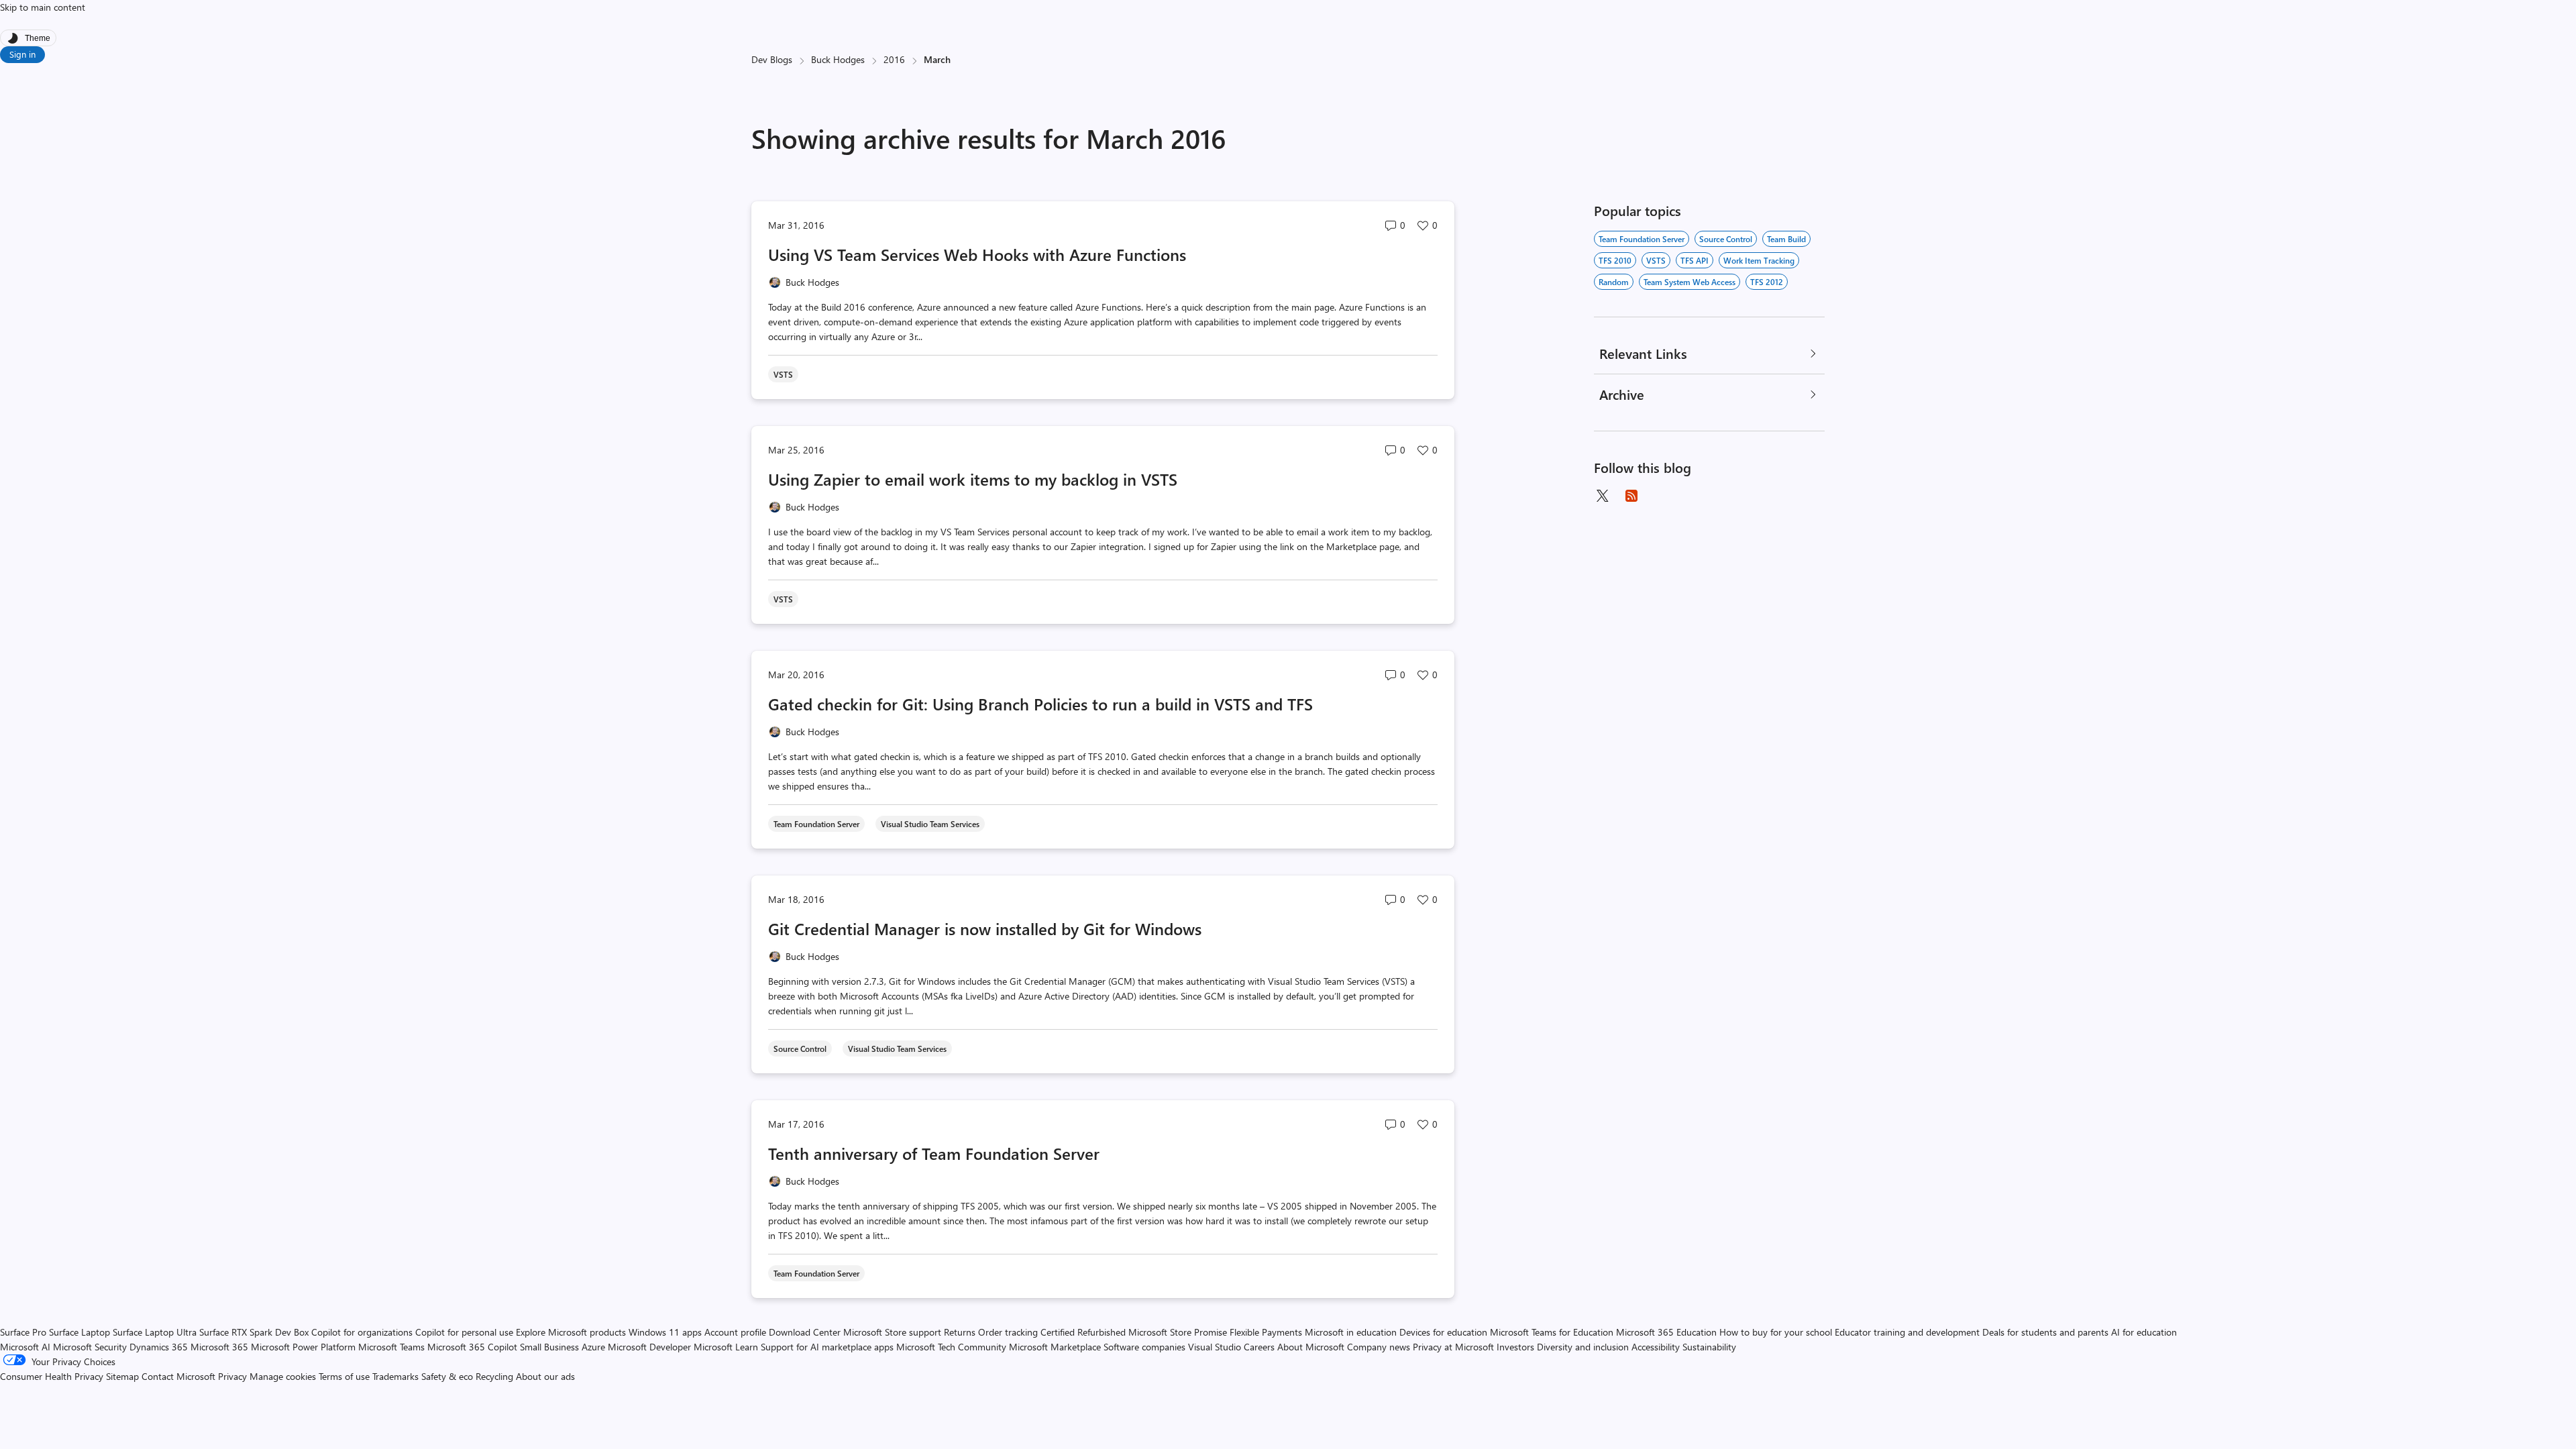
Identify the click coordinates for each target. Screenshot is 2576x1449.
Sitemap (122, 1376)
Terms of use (344, 1376)
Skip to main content (43, 7)
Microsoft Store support (892, 1332)
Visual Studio (1215, 1347)
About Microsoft (1311, 1347)
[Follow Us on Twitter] (1602, 496)
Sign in (22, 54)
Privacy (234, 1376)
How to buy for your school (1776, 1332)
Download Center (805, 1332)
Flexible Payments (1266, 1332)
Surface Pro (23, 1332)
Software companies (1144, 1347)
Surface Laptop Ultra (155, 1332)
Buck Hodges (838, 59)
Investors (1515, 1347)
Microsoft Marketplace (1055, 1347)
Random (1614, 282)
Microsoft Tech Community (951, 1347)
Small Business (549, 1347)
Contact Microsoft (178, 1376)
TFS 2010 (1615, 260)
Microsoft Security (90, 1347)
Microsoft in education (1351, 1332)
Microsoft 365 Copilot (472, 1347)
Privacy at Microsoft (1453, 1347)
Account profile (735, 1332)
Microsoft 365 (219, 1347)
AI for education (2144, 1332)
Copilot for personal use (464, 1332)
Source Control (1726, 239)
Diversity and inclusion (1583, 1347)
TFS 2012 (1767, 282)
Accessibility (1656, 1347)
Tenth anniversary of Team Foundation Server (934, 1153)
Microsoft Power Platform (303, 1347)
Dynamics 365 (159, 1347)
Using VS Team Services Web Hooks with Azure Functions (977, 254)
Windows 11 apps (665, 1332)
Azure (593, 1347)
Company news (1379, 1347)
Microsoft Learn (726, 1347)
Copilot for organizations (362, 1332)
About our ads (545, 1376)
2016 (894, 59)
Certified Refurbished (1083, 1332)
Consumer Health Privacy (52, 1376)
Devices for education (1443, 1332)
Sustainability (1709, 1347)
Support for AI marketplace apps (827, 1347)
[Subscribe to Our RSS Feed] (1631, 496)
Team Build (1786, 239)
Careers (1259, 1347)
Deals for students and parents (2045, 1332)
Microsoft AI (25, 1347)
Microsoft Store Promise (1178, 1332)
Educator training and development (1907, 1332)
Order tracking (1008, 1332)
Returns (960, 1332)
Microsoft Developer (649, 1347)
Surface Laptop (79, 1332)
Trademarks (395, 1376)
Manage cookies (283, 1376)
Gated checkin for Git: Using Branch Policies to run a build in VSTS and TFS (1040, 704)
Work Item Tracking (1759, 260)
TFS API (1695, 260)
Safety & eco (447, 1376)
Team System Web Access (1689, 282)
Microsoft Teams (391, 1347)
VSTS (1656, 260)
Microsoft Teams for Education (1552, 1332)
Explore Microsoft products (571, 1332)
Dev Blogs (772, 59)
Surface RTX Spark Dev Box (254, 1332)
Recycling (494, 1376)
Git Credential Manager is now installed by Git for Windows (985, 928)
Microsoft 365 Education (1666, 1332)
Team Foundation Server (1642, 239)
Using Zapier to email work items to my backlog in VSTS (973, 479)
